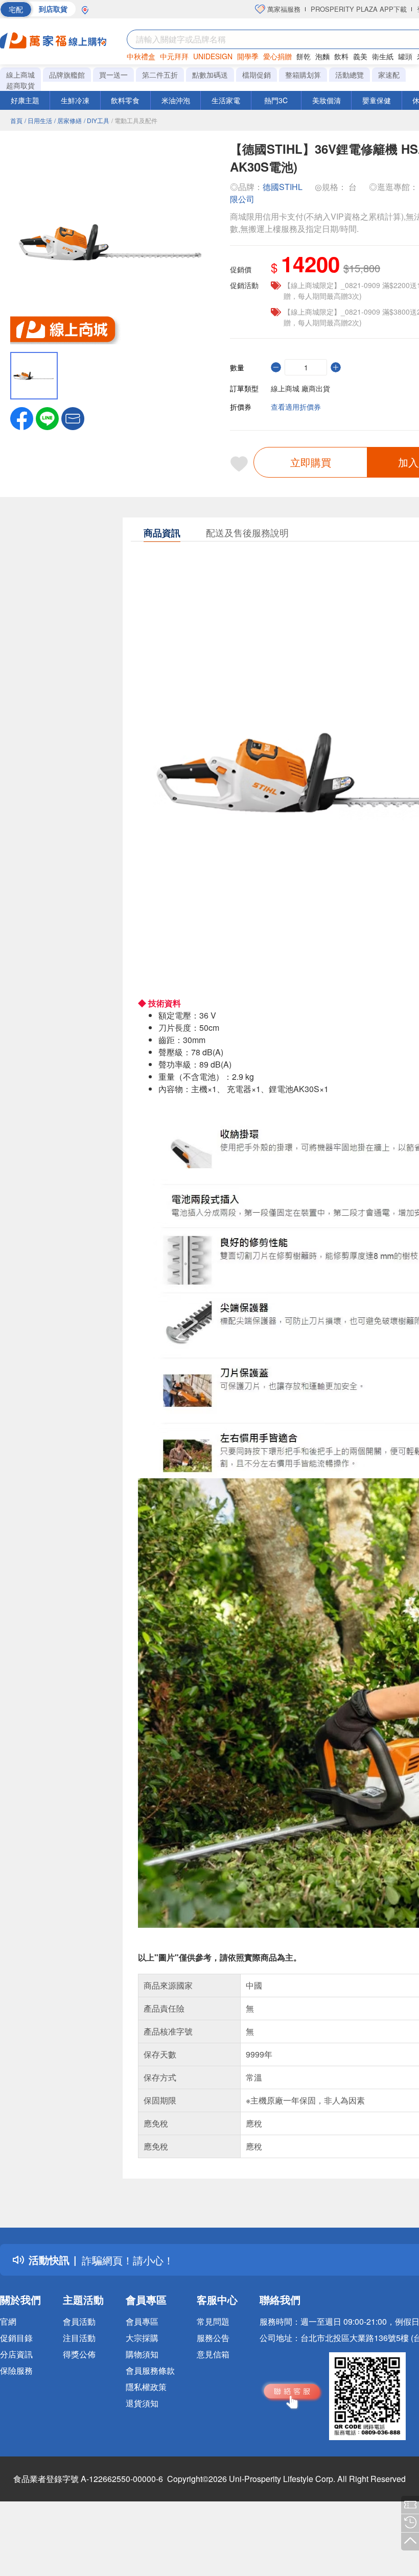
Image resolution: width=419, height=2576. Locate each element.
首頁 (16, 120)
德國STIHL (283, 187)
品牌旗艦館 (67, 75)
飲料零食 (125, 100)
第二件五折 (160, 75)
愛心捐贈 (277, 56)
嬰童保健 (377, 100)
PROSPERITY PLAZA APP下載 (359, 9)
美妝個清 (327, 100)
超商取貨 (20, 85)
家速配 (389, 75)
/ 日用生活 (38, 120)
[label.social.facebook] (22, 417)
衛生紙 (383, 56)
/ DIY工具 (97, 120)
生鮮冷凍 (75, 100)
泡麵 (322, 56)
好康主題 (25, 100)
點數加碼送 (210, 75)
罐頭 (405, 56)
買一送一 (113, 75)
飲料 (341, 56)
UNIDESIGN (213, 56)
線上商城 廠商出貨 (300, 388)
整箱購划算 (303, 75)
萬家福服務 (283, 9)
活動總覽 (350, 75)
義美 (360, 56)
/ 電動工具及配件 (134, 120)
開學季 (248, 56)
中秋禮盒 (141, 56)
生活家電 (226, 100)
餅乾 (304, 56)
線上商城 (20, 75)
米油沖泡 (176, 100)
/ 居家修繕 (68, 120)
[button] (73, 417)
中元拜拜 (174, 56)
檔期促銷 (257, 75)
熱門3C (276, 100)
